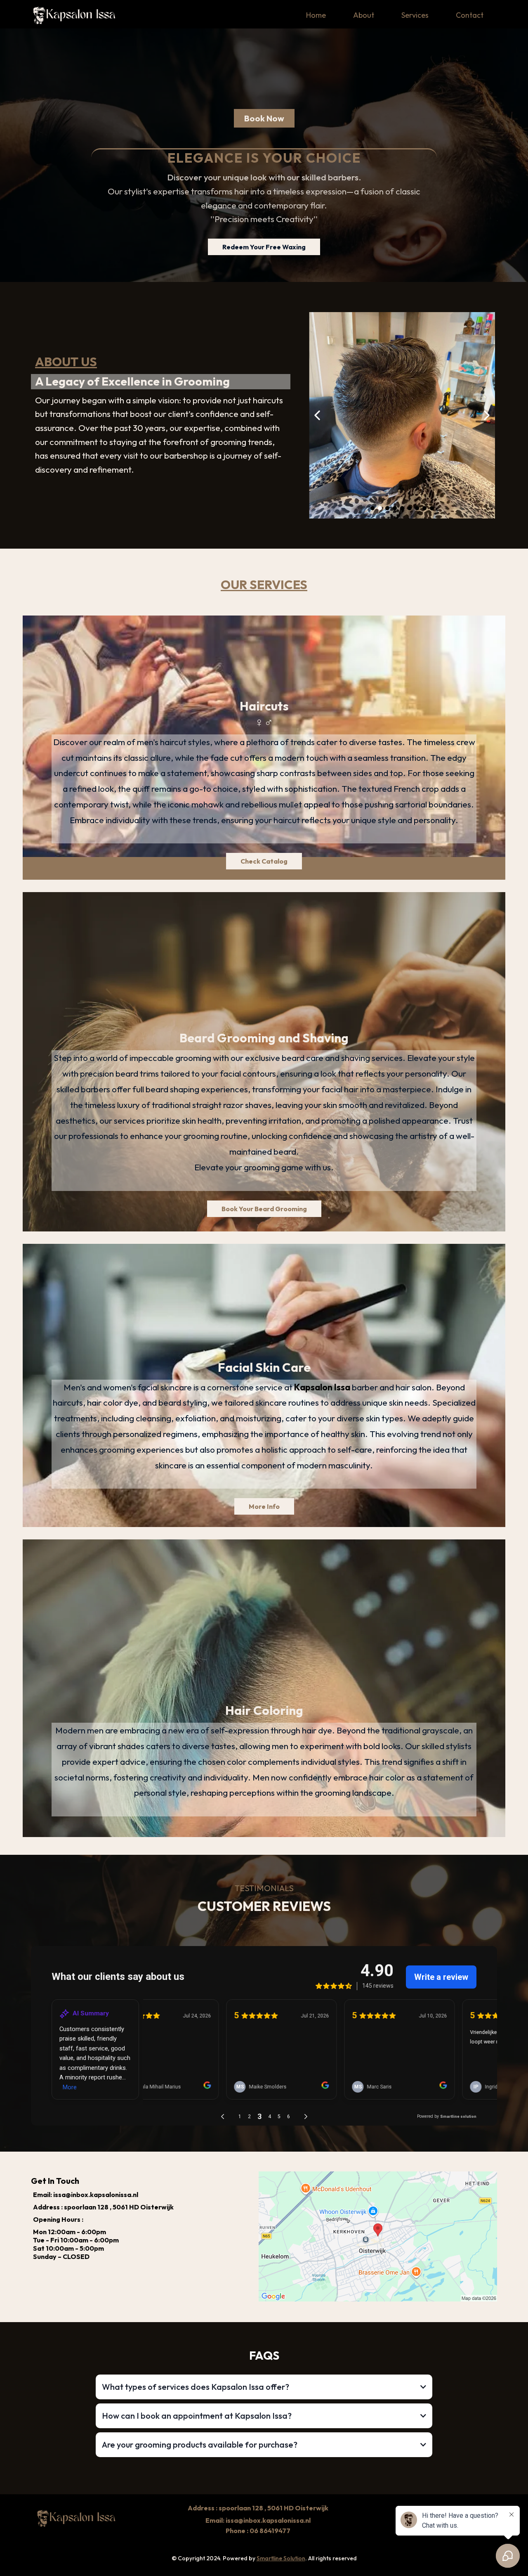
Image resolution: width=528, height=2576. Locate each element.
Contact (470, 15)
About (364, 15)
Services (415, 15)
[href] (378, 2236)
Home (316, 15)
